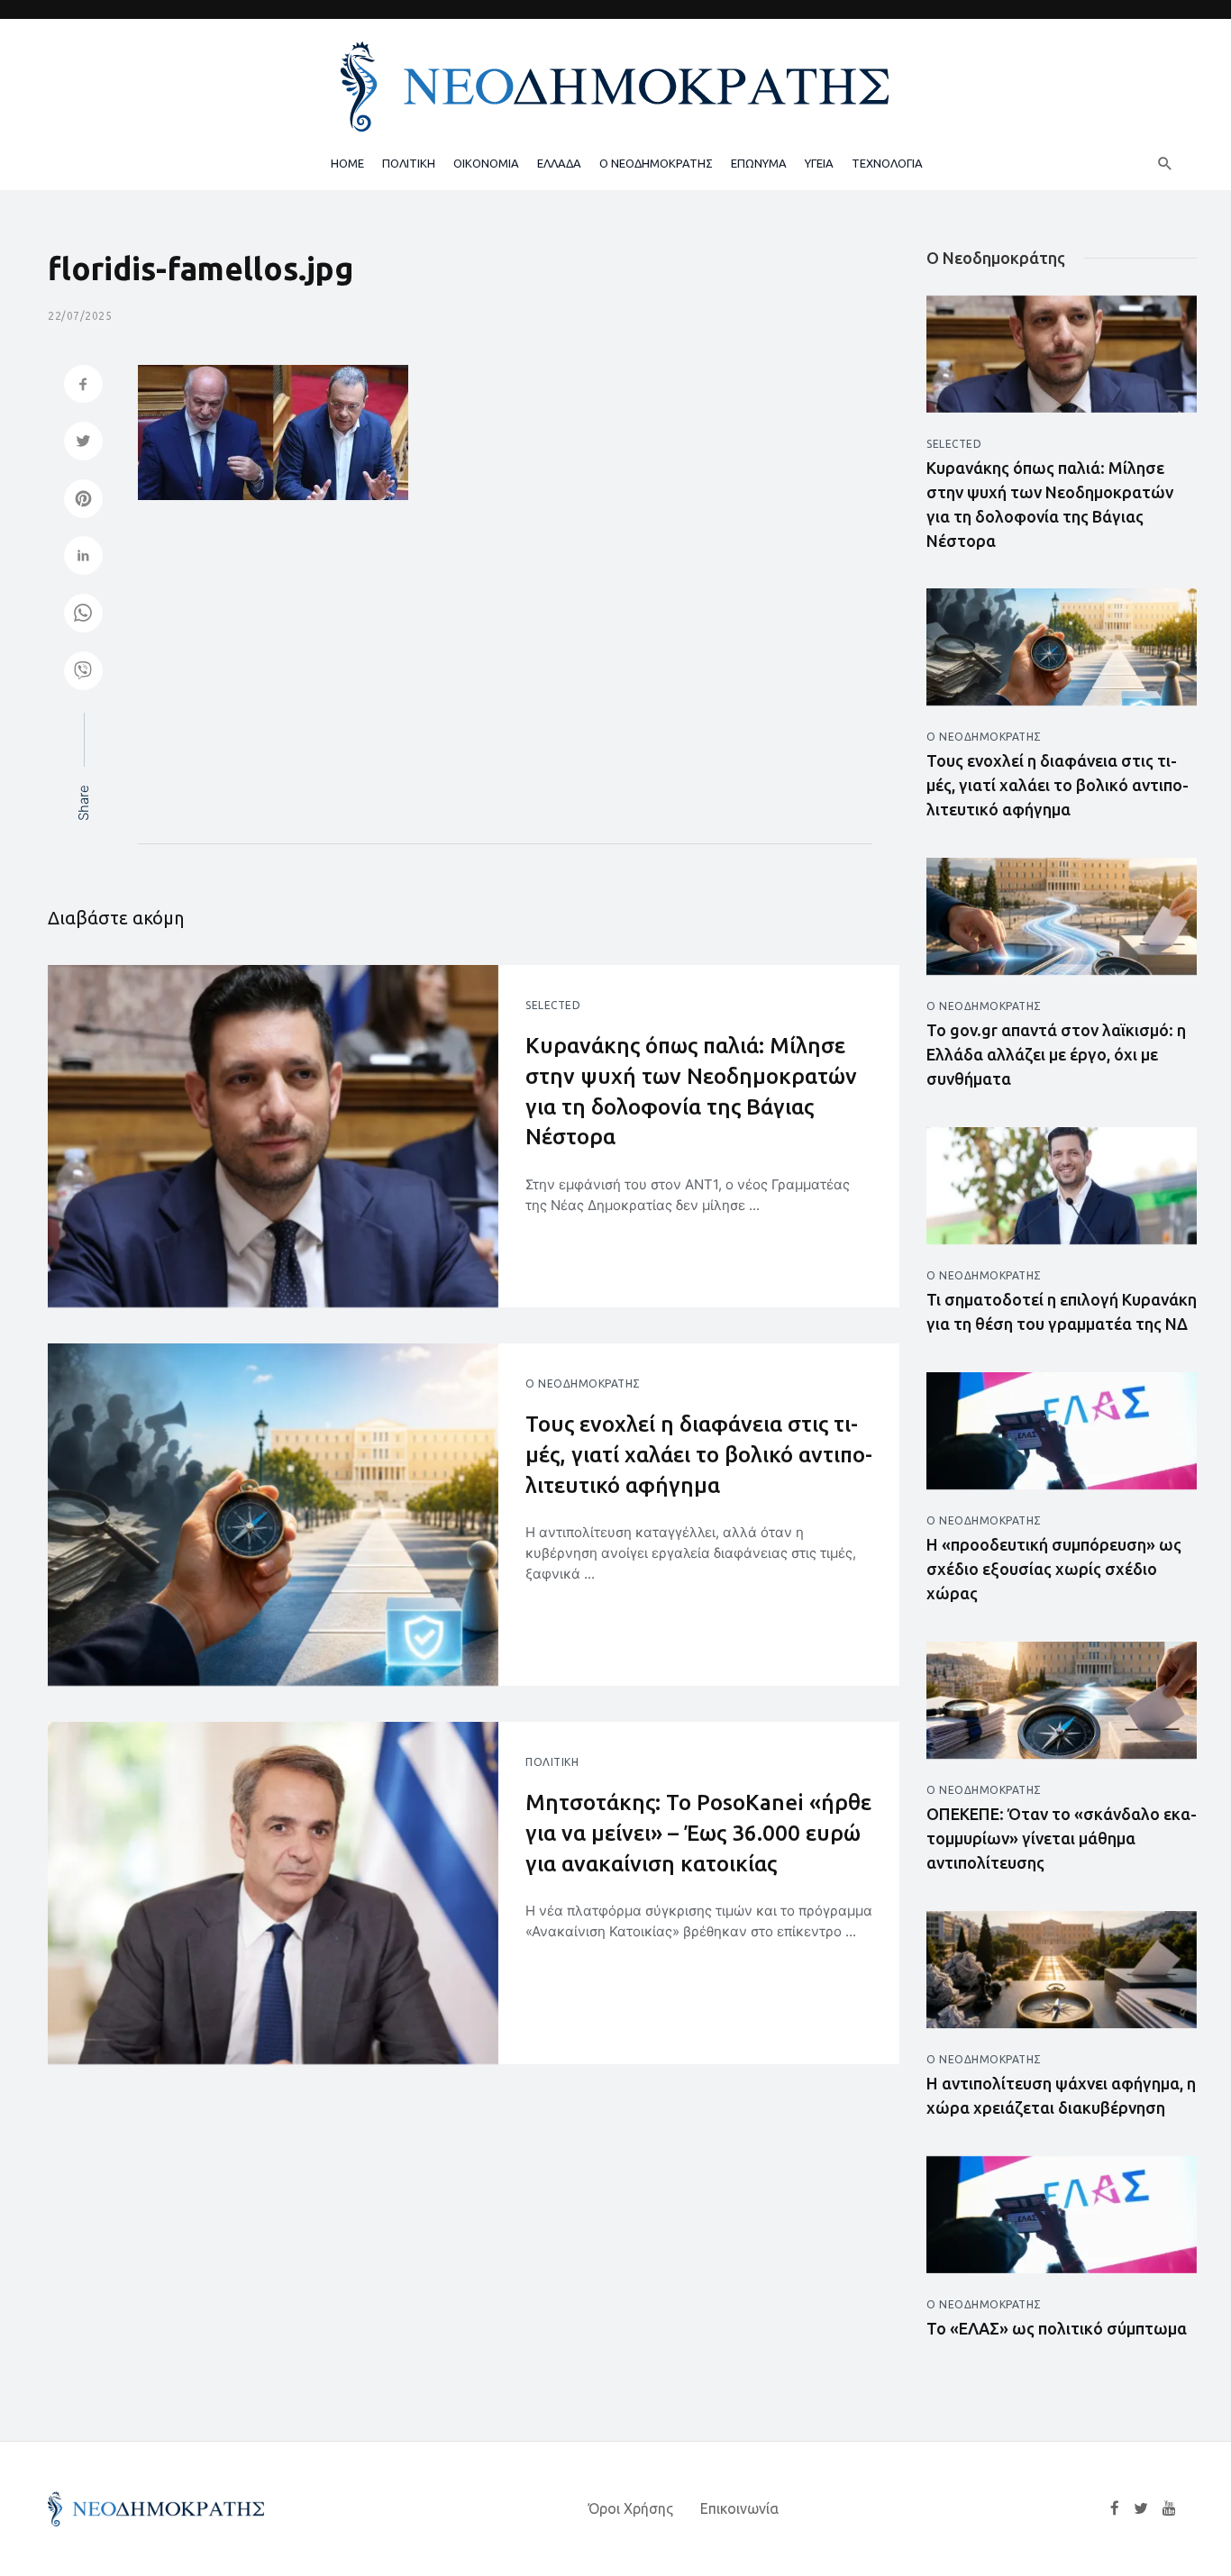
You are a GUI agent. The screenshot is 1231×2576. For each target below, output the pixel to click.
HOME (347, 163)
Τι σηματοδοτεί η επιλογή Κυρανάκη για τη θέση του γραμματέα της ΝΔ (1062, 1311)
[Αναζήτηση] (1165, 163)
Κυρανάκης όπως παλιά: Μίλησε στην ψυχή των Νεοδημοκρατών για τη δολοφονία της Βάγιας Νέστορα (691, 1091)
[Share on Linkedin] (83, 557)
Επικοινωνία (739, 2508)
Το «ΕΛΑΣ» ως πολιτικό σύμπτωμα (1057, 2328)
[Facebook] (1115, 2508)
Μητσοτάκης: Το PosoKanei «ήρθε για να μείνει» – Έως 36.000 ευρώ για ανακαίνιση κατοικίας (698, 1833)
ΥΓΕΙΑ (819, 163)
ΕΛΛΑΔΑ (559, 163)
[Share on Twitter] (83, 443)
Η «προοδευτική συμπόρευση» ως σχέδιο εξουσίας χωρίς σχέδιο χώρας (1054, 1569)
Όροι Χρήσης (631, 2508)
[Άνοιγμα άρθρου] (273, 1136)
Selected (553, 1005)
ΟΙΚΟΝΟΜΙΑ (486, 163)
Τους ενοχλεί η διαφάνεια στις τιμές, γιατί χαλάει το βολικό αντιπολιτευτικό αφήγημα (699, 1454)
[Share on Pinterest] (83, 501)
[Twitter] (1141, 2508)
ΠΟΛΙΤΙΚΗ (409, 163)
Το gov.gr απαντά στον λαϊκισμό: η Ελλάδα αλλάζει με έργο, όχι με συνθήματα (1056, 1054)
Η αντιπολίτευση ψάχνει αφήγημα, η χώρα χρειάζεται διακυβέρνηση (1061, 2095)
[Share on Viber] (83, 673)
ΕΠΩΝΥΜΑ (759, 163)
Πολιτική (552, 1762)
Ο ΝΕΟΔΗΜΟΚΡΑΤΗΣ (656, 163)
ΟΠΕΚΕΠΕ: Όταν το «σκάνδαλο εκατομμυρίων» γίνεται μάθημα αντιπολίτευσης (1062, 1838)
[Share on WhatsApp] (83, 615)
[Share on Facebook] (83, 386)
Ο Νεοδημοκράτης (583, 1384)
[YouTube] (1169, 2508)
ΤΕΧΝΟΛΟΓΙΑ (887, 163)
